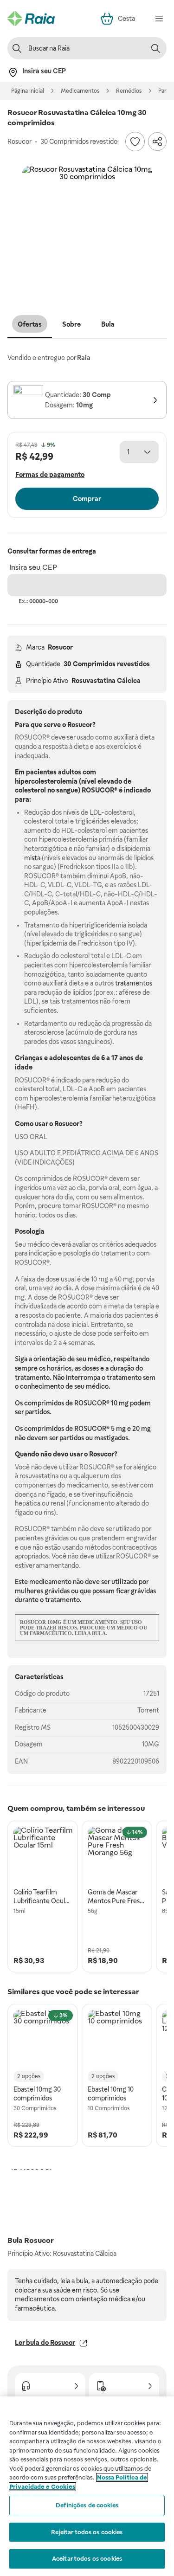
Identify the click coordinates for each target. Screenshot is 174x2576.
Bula (108, 324)
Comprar (87, 499)
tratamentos (134, 983)
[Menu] (159, 19)
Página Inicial (28, 91)
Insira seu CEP (33, 567)
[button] (87, 231)
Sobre (71, 324)
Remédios (129, 91)
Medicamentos (80, 91)
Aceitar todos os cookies (87, 2559)
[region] (87, 2486)
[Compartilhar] (157, 142)
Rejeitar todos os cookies (87, 2532)
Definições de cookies (87, 2505)
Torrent (148, 1710)
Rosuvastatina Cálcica (106, 681)
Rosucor (60, 647)
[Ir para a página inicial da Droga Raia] (31, 19)
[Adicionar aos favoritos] (135, 142)
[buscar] (155, 48)
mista (32, 858)
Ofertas (30, 324)
